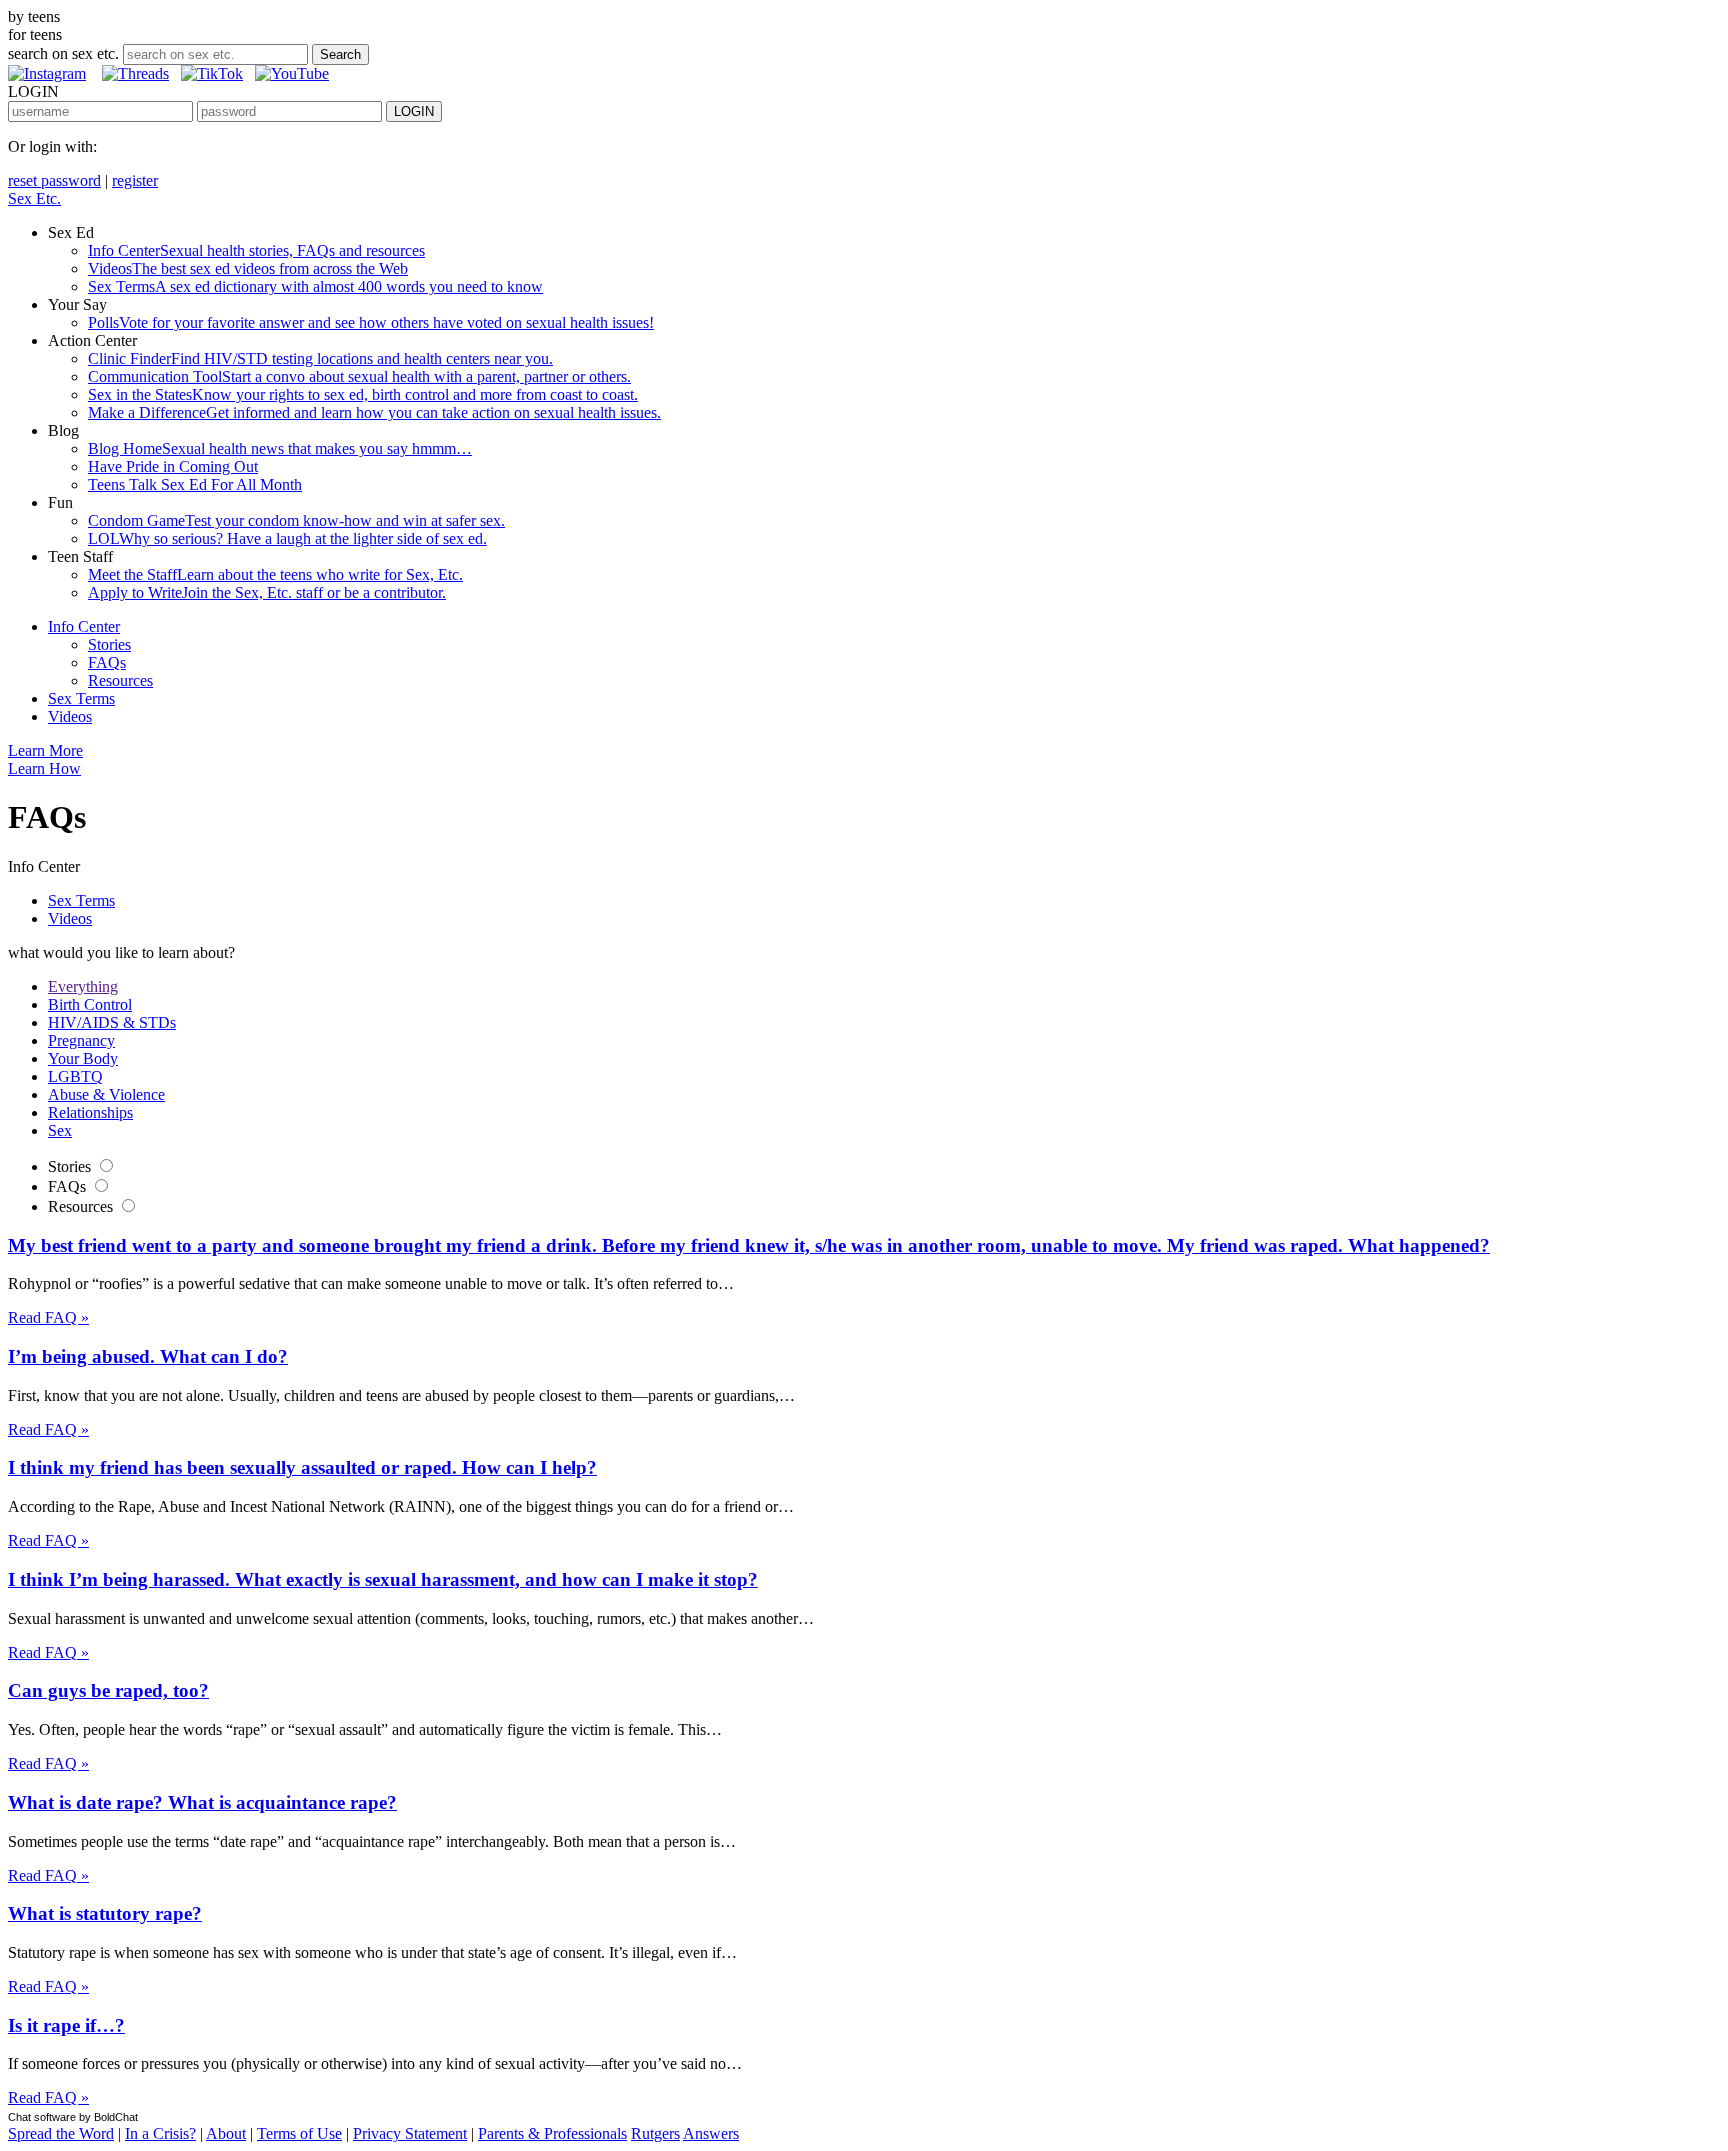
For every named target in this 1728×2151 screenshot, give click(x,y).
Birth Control (90, 1004)
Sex (60, 1130)
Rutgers (655, 2133)
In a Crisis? (160, 2133)
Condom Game (296, 520)
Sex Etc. (34, 198)
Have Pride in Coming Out (173, 466)
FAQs (107, 662)
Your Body (83, 1058)
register (135, 180)
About (226, 2133)
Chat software (42, 2117)
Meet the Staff (275, 574)
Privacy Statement (410, 2133)
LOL (287, 538)
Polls (371, 322)
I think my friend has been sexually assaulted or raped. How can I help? (302, 1467)
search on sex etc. (63, 53)
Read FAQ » (48, 1317)
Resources (120, 680)
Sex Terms (315, 286)
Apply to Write (267, 592)
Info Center (256, 250)
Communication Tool (359, 376)
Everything (83, 986)
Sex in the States (363, 394)
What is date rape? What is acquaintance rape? (202, 1802)
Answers (711, 2133)
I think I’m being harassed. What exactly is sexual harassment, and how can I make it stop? (383, 1579)
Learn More (45, 750)
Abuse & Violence (106, 1094)
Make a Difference (374, 412)
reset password (54, 180)
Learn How (44, 768)
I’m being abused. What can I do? (148, 1356)
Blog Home (280, 448)
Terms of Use (299, 2133)
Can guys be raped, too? (108, 1690)
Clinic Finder (320, 358)
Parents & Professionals (552, 2133)
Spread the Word (61, 2133)
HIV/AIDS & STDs (112, 1022)
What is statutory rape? (105, 1913)
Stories (109, 644)
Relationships (90, 1112)
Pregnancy (81, 1040)
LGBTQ (75, 1076)
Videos (248, 268)
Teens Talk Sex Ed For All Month (195, 484)
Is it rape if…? (66, 2025)
